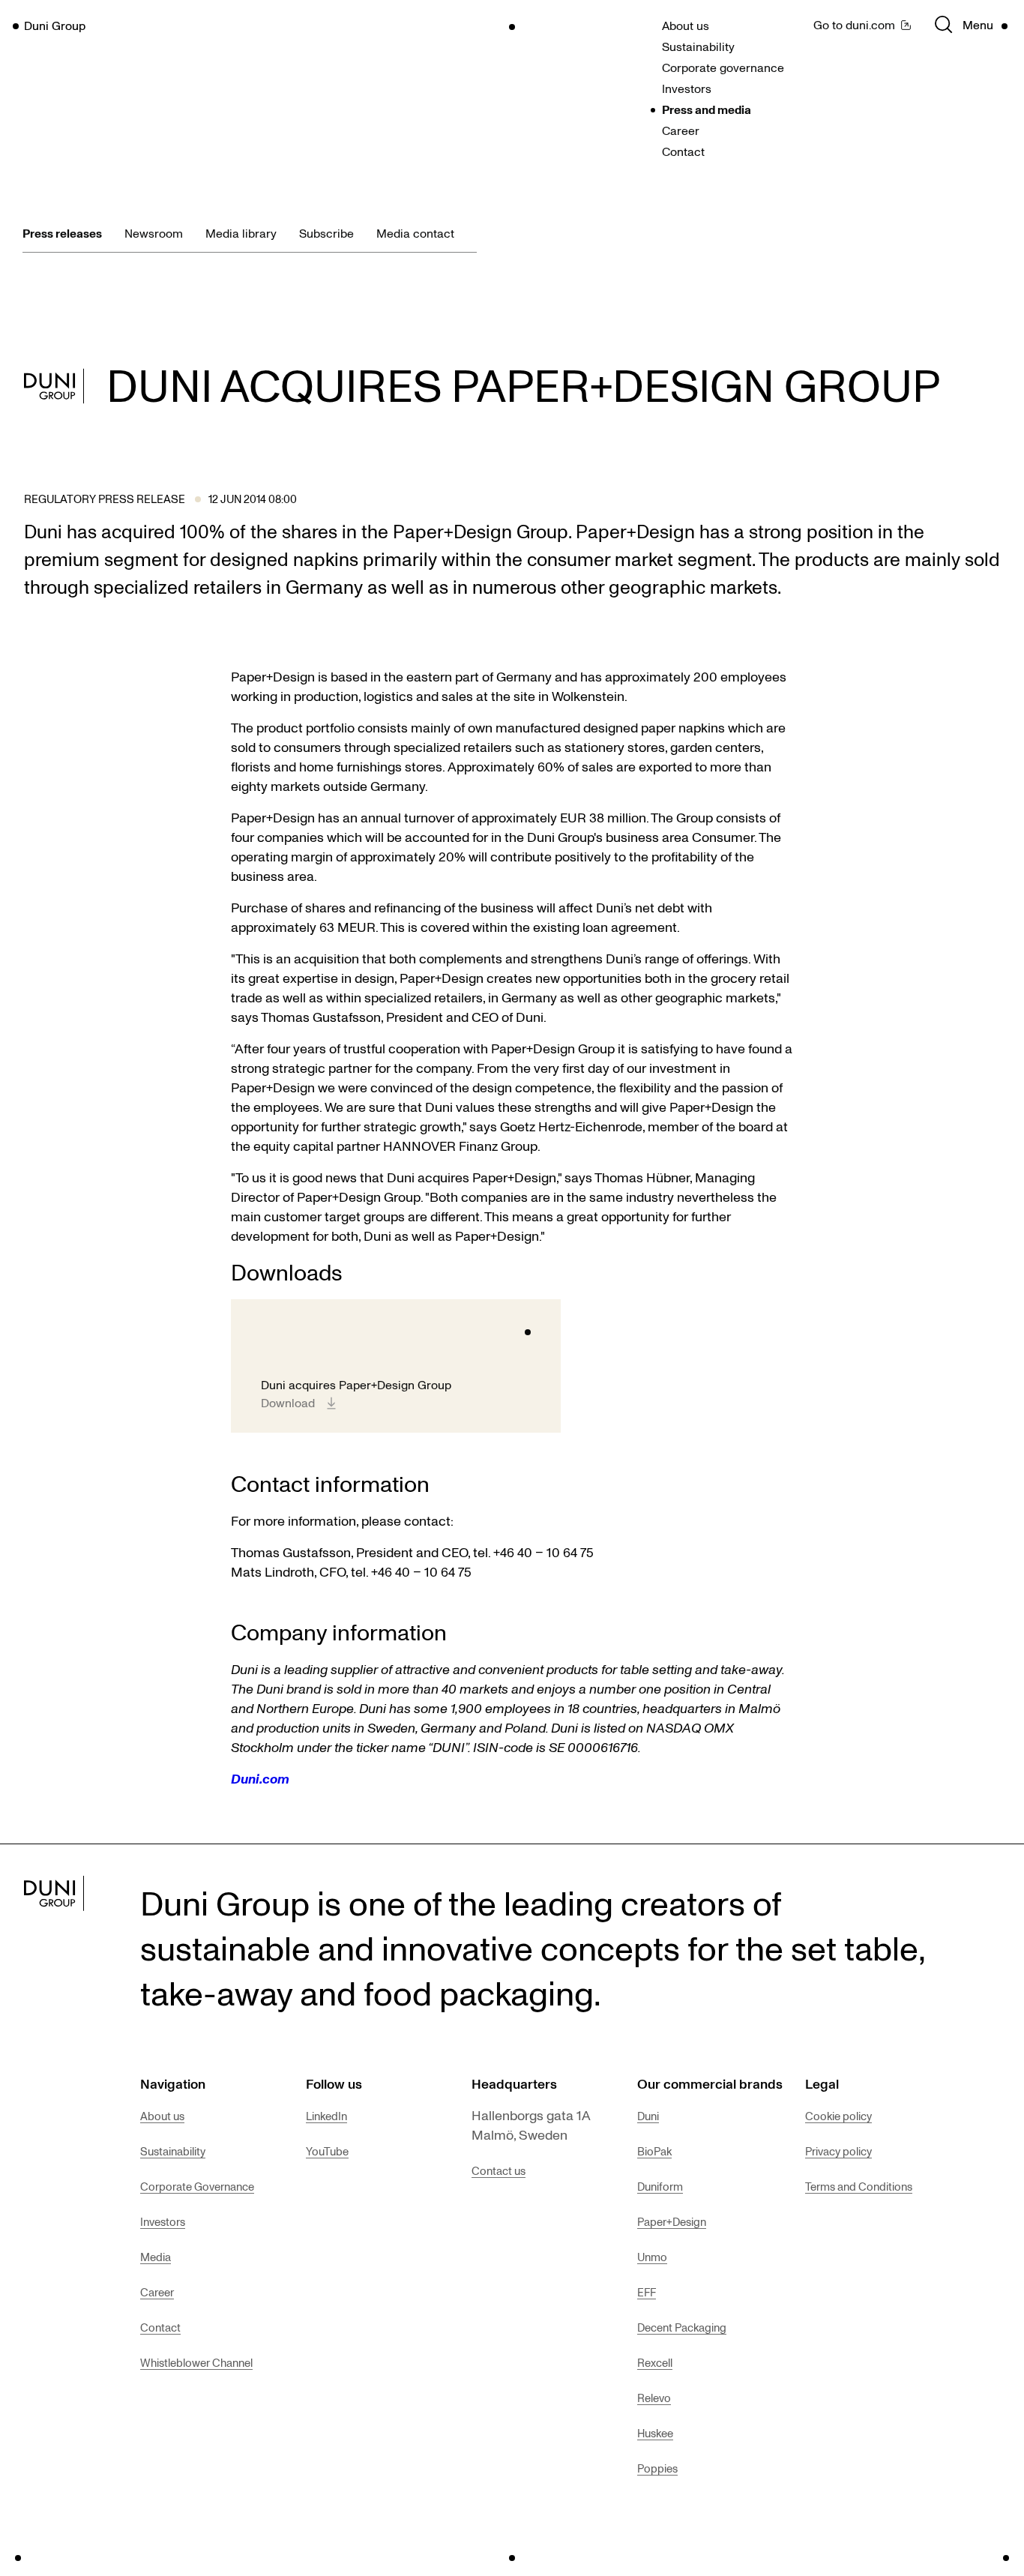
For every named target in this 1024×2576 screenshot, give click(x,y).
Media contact (415, 233)
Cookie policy (838, 2116)
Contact (683, 151)
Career (681, 130)
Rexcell (655, 2362)
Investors (687, 88)
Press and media (707, 109)
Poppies (657, 2468)
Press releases (62, 233)
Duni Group (55, 25)
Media (156, 2257)
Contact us (499, 2170)
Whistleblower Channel (196, 2362)
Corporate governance (723, 67)
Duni (648, 2116)
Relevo (654, 2398)
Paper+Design (672, 2221)
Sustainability (698, 46)
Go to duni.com (854, 25)
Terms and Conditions (859, 2186)
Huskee (655, 2433)
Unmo (652, 2257)
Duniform (660, 2186)
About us (686, 25)
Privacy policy (838, 2151)
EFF (647, 2292)
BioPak (654, 2151)
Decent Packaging (682, 2327)
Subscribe (326, 233)
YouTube (327, 2151)
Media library (241, 233)
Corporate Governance (197, 2186)
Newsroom (154, 233)
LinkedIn (326, 2116)
